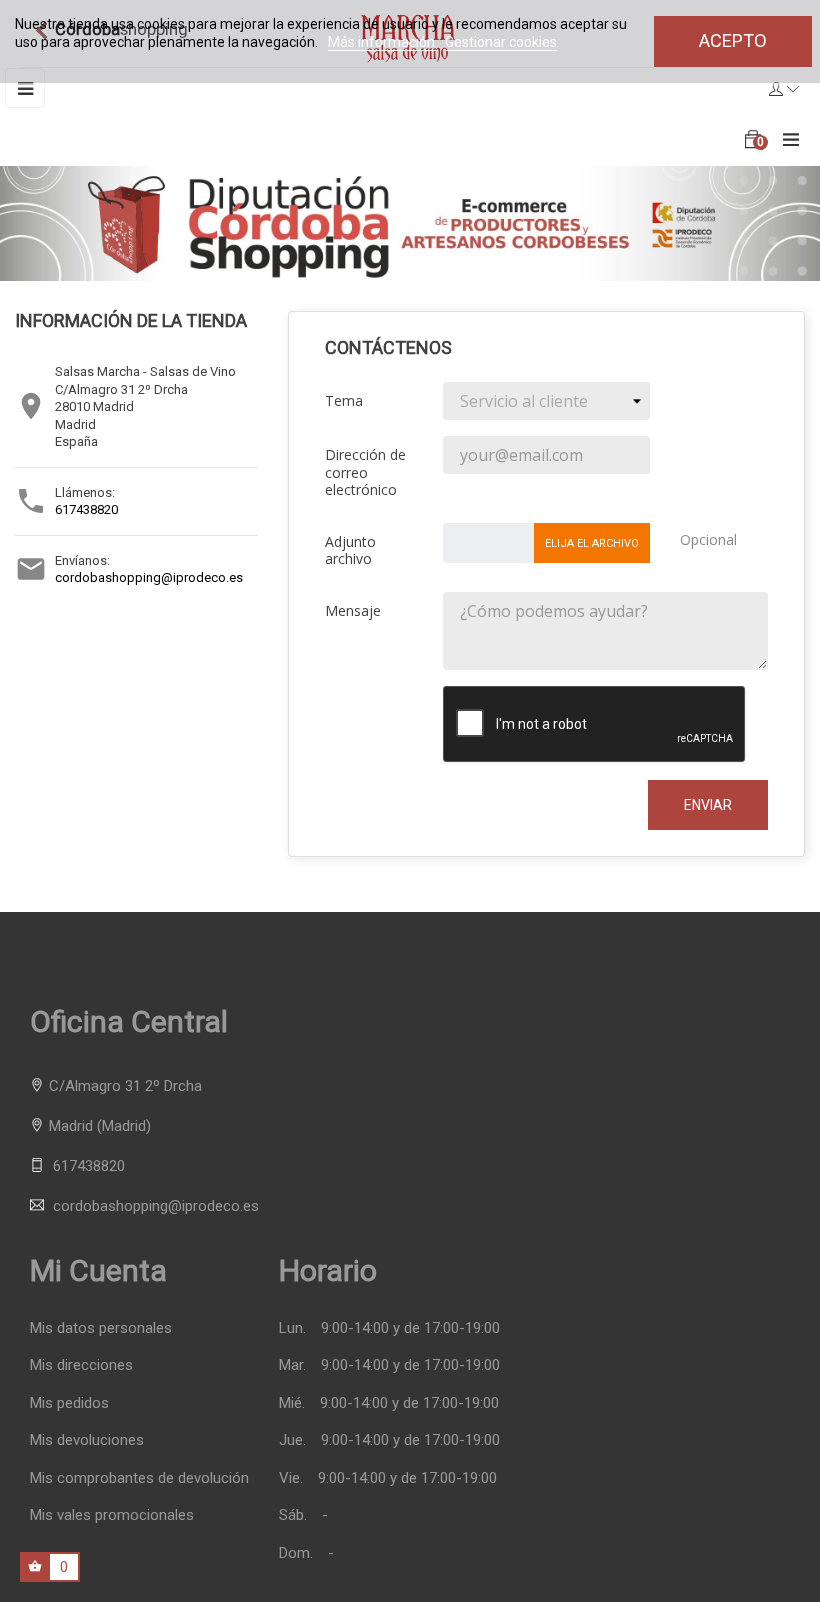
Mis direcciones (81, 1365)
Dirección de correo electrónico (365, 472)
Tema (344, 400)
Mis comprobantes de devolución (139, 1478)
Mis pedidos (69, 1403)
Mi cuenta (98, 1270)
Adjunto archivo (350, 550)
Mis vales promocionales (112, 1515)
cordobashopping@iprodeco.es (149, 577)
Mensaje (353, 610)
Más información (383, 42)
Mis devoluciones (87, 1440)
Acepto (733, 40)
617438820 (86, 509)
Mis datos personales (101, 1328)
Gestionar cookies (501, 42)
